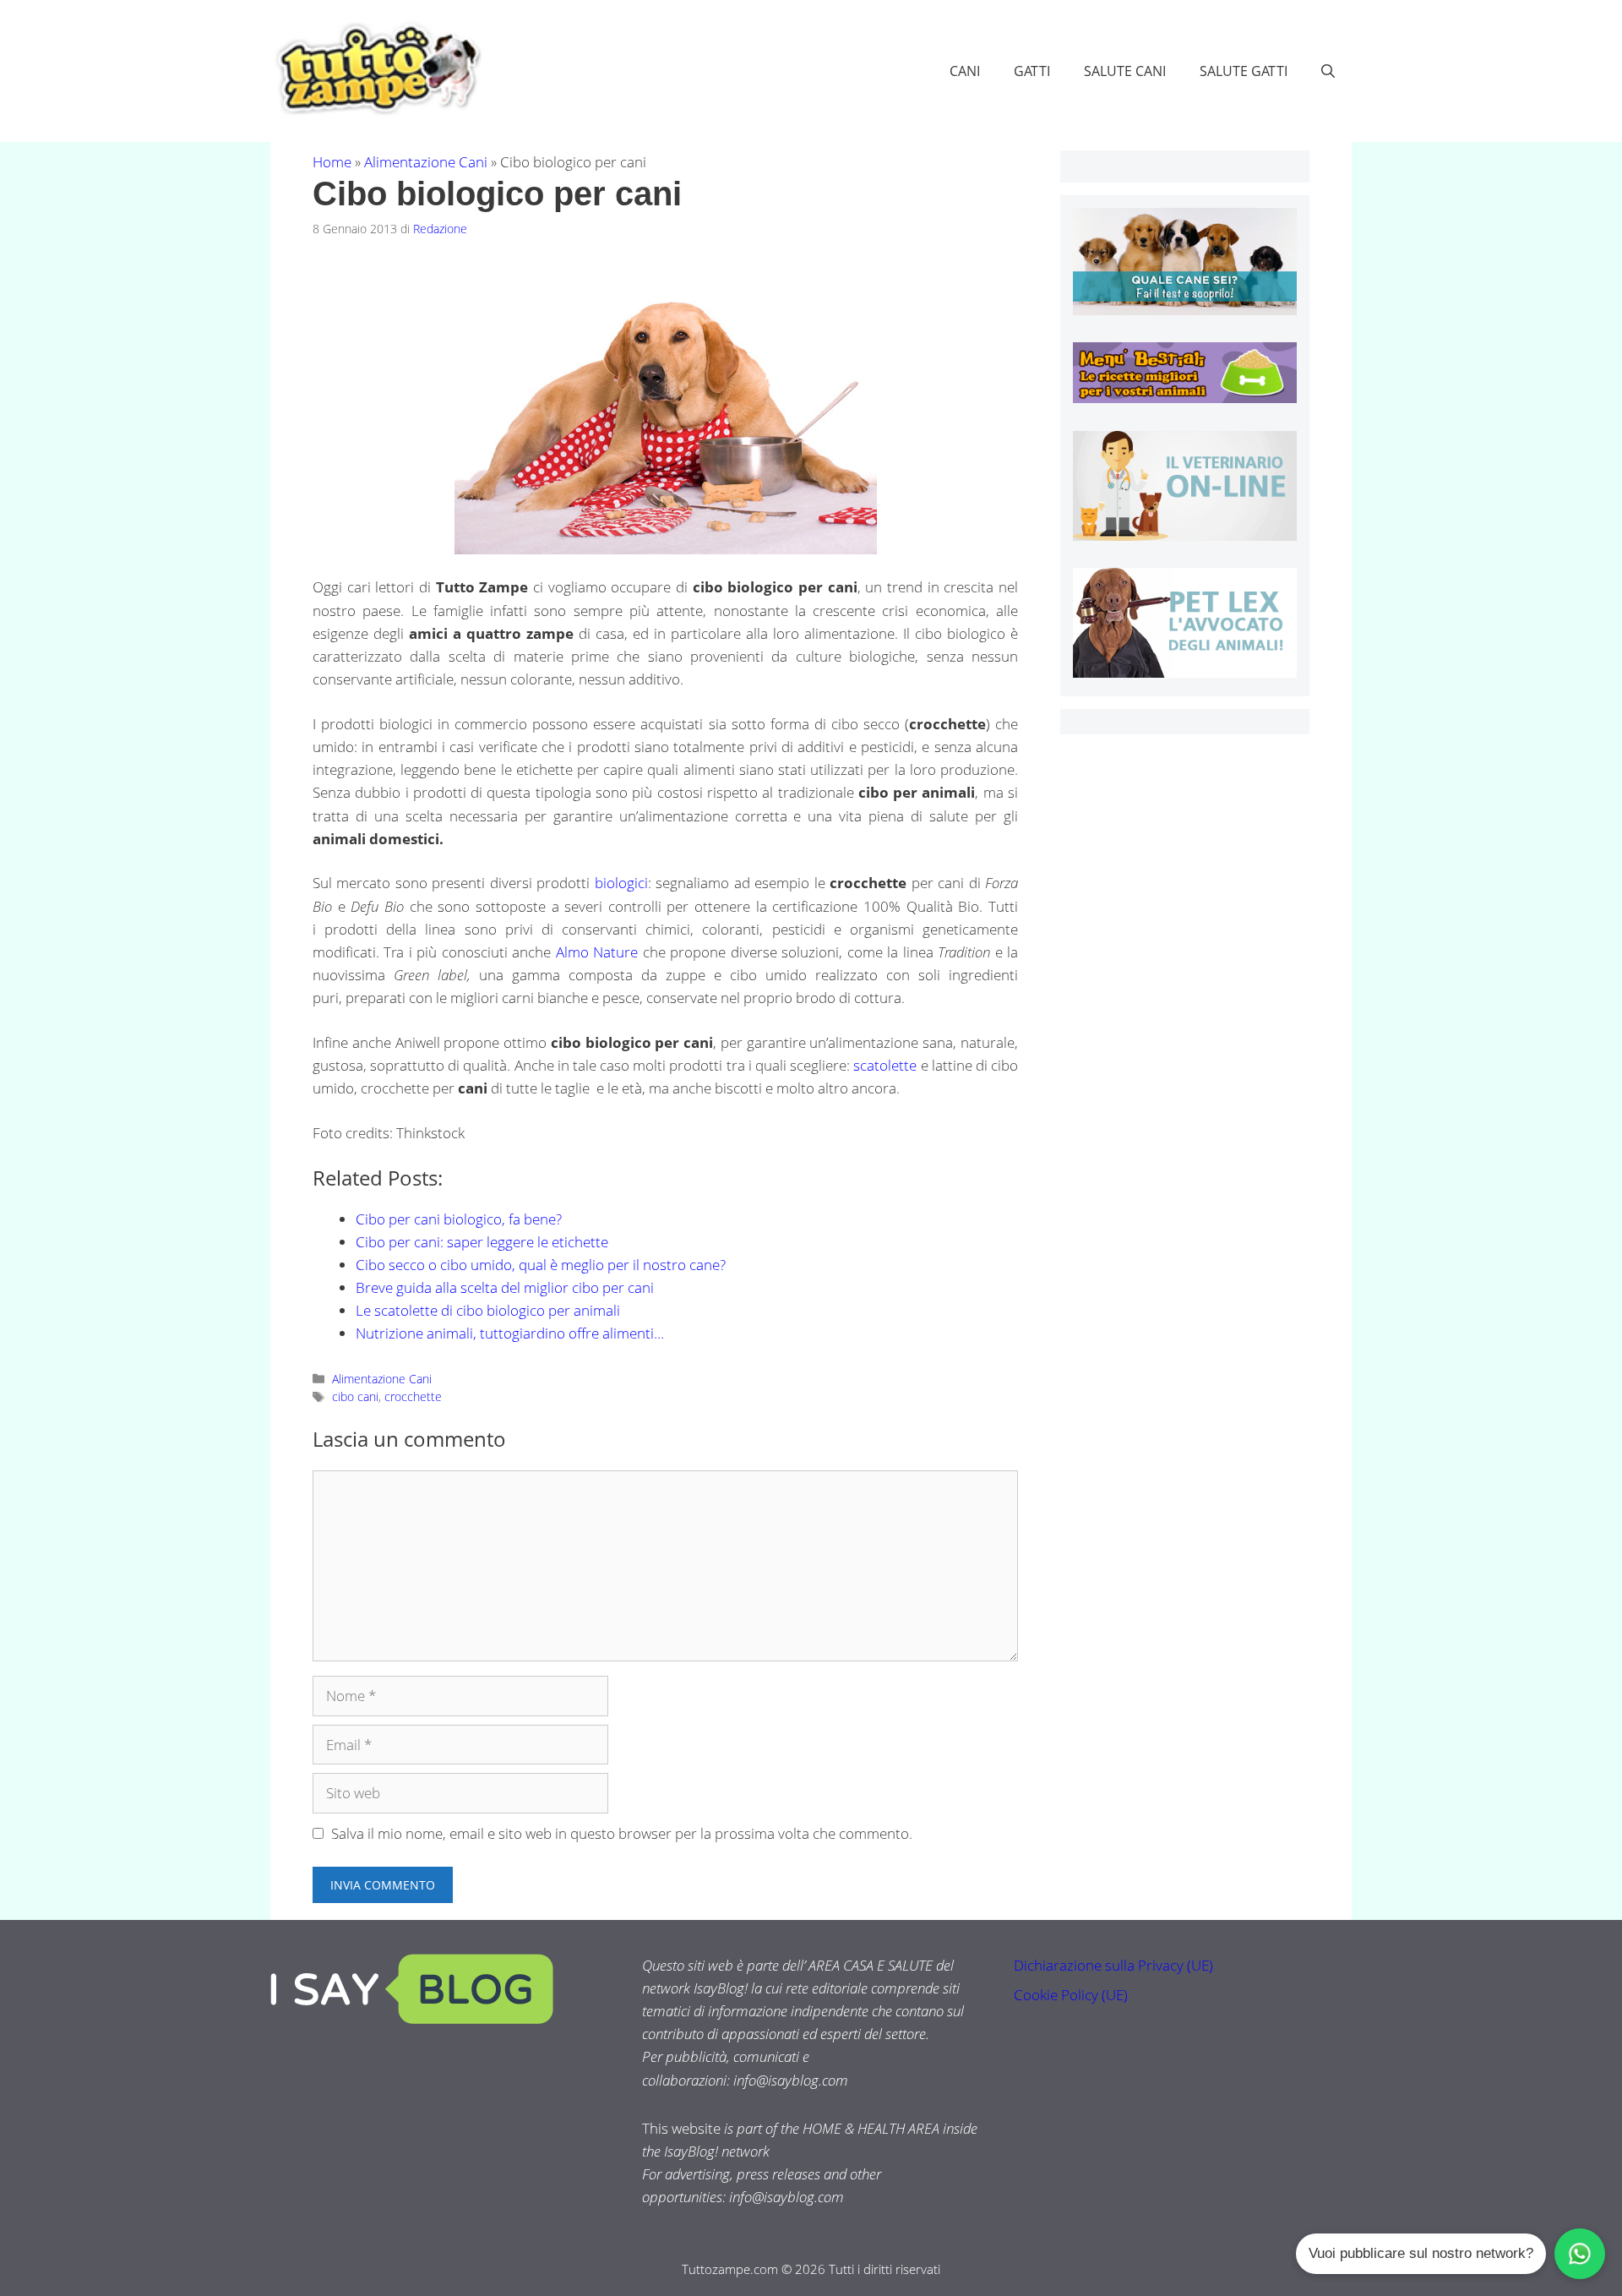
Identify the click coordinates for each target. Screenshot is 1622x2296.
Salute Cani (1125, 71)
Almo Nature (597, 952)
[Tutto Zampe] (376, 69)
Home (332, 162)
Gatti (1032, 71)
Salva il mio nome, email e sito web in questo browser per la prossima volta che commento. (622, 1833)
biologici (621, 883)
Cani (965, 71)
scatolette (885, 1065)
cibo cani (355, 1396)
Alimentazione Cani (426, 162)
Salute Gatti (1244, 71)
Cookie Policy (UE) (1071, 1995)
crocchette (413, 1396)
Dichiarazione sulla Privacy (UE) (1113, 1965)
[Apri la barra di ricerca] (1328, 71)
